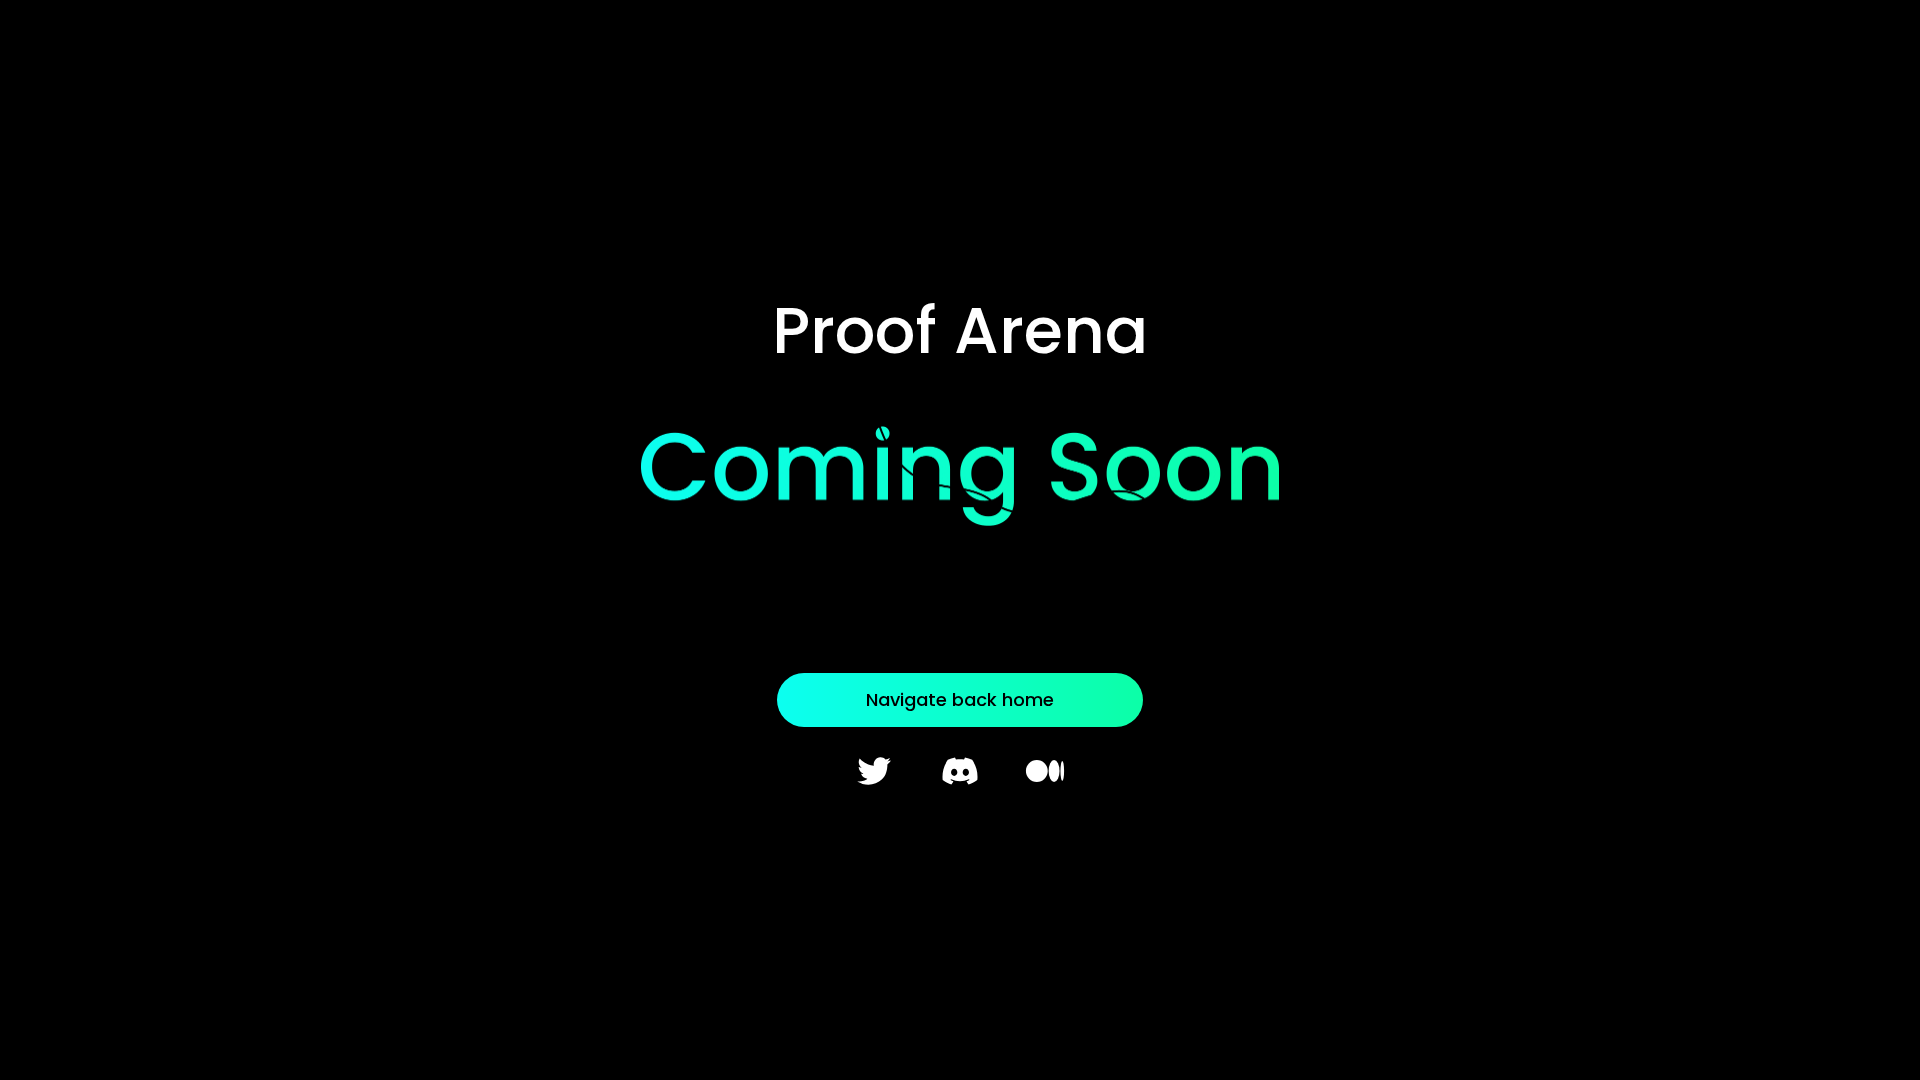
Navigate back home (960, 699)
